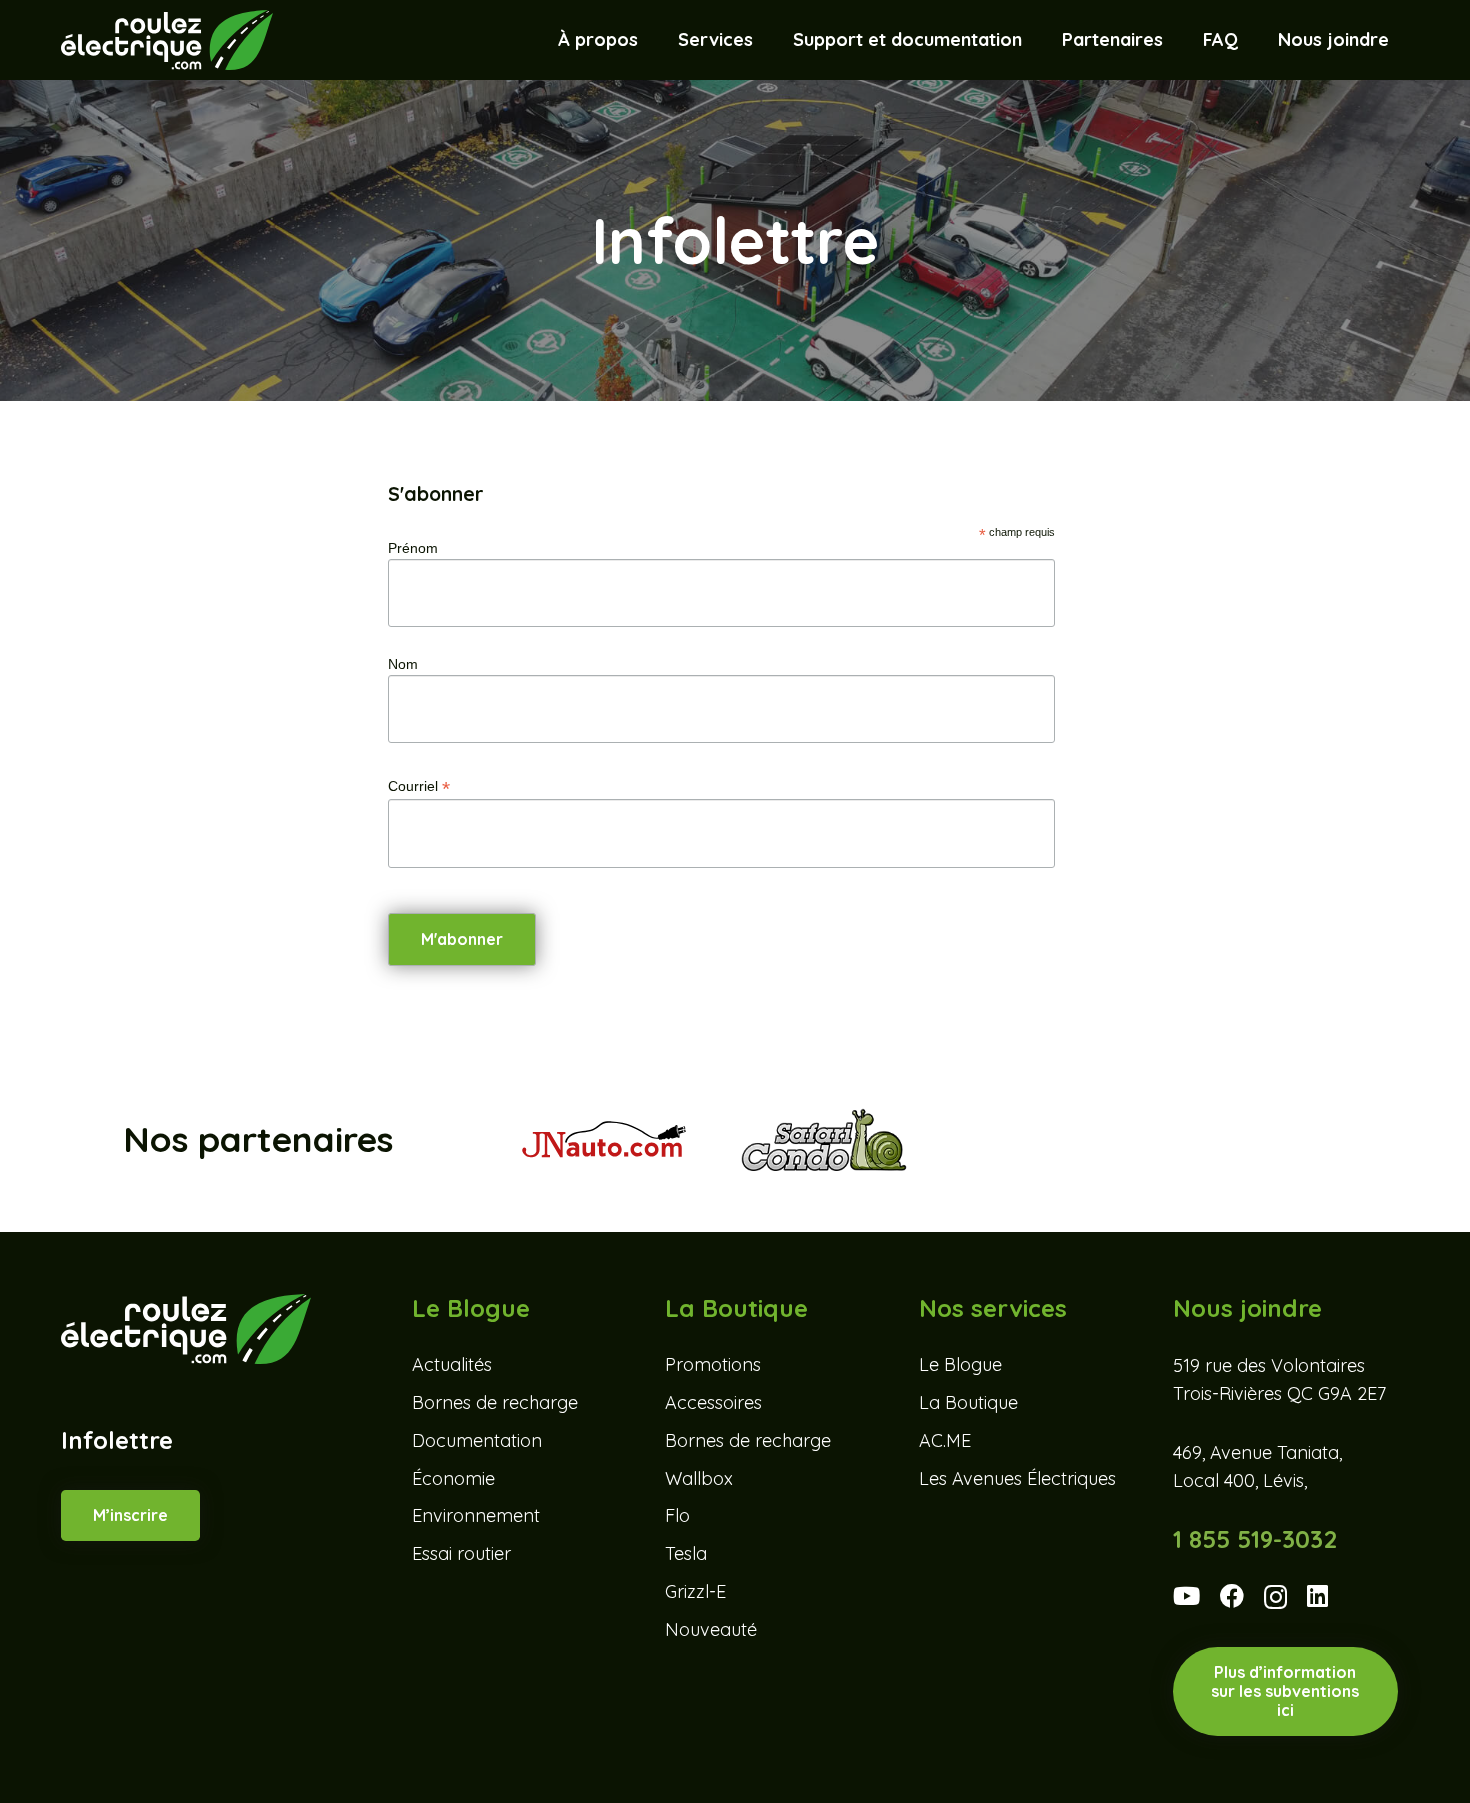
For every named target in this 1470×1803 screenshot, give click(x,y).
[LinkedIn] (1317, 1596)
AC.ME (945, 1440)
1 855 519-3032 (1255, 1539)
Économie (453, 1478)
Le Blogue (960, 1364)
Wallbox (699, 1478)
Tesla (686, 1553)
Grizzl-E (695, 1591)
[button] (764, 40)
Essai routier (461, 1553)
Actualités (452, 1364)
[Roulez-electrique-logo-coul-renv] (166, 40)
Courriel (419, 786)
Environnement (476, 1515)
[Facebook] (1232, 1596)
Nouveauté (711, 1629)
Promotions (713, 1364)
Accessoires (713, 1402)
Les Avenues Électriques (1017, 1478)
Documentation (477, 1440)
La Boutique (968, 1402)
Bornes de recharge (495, 1402)
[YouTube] (1186, 1596)
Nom (403, 664)
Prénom (413, 548)
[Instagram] (1275, 1597)
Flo (677, 1515)
